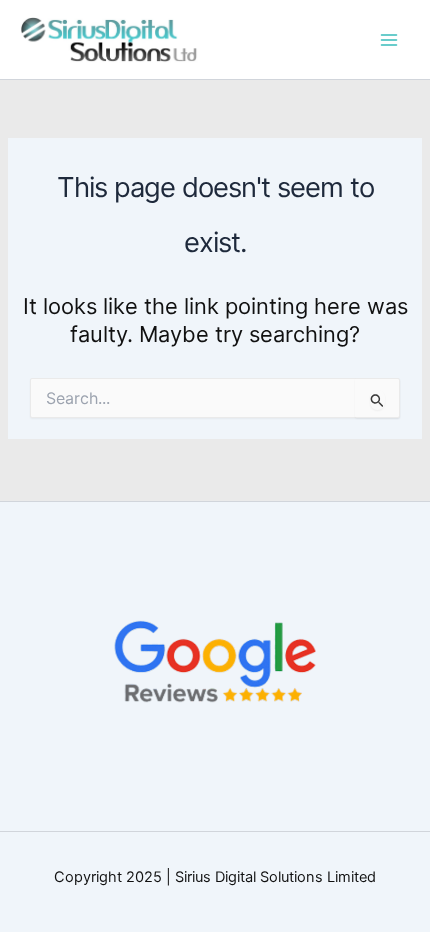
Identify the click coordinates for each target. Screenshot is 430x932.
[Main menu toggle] (389, 40)
